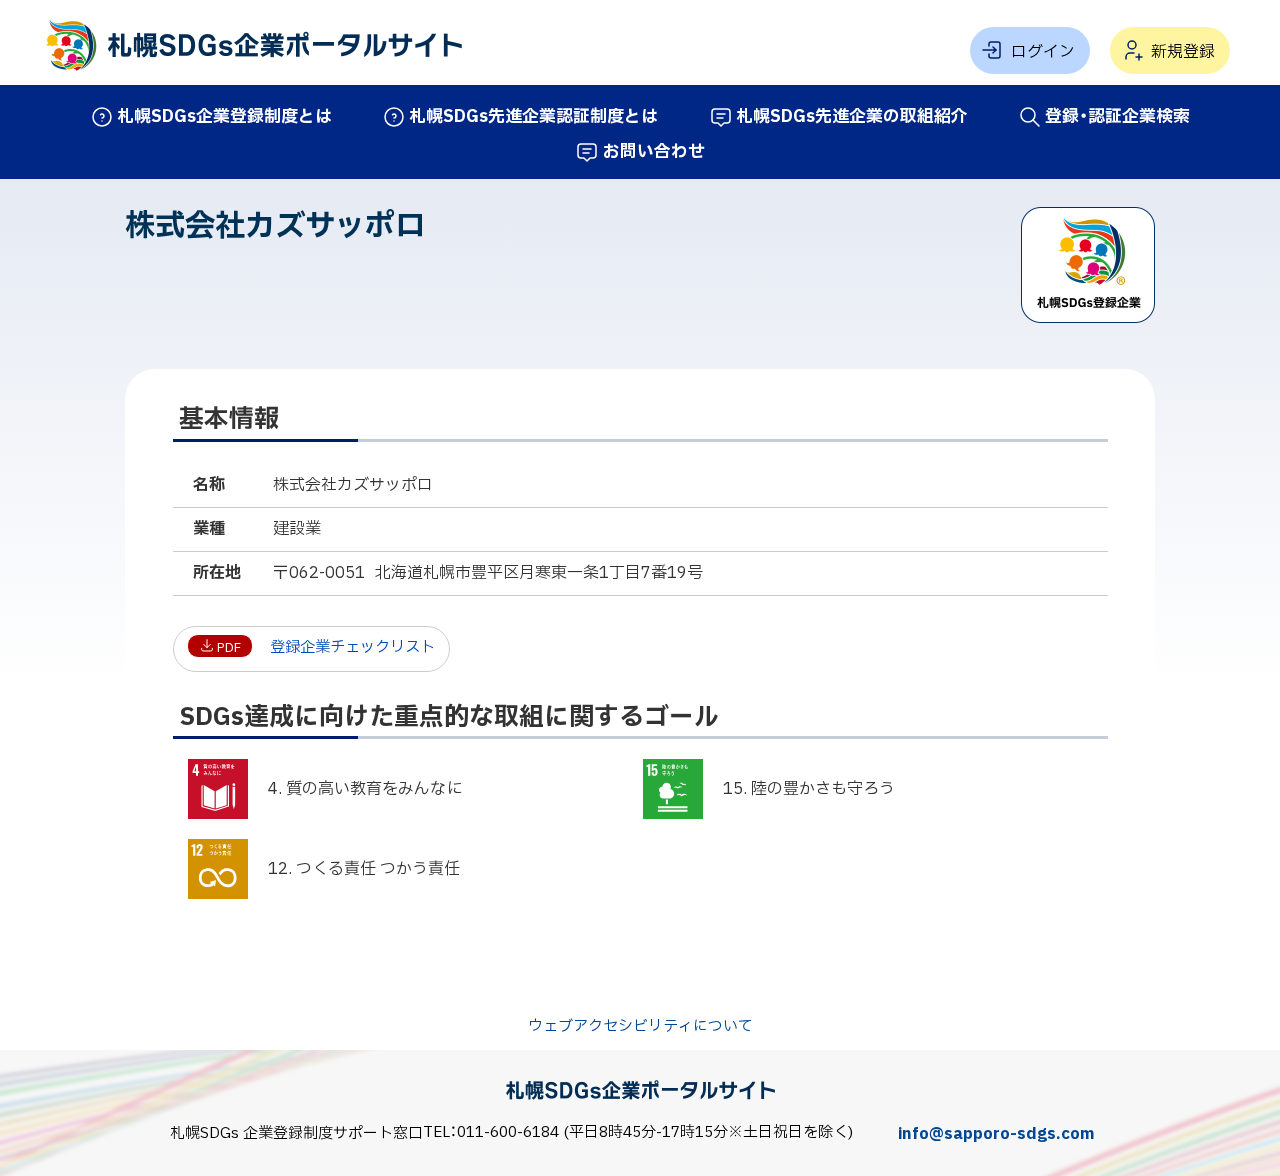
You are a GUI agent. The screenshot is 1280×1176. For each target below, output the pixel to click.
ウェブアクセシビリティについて (640, 1027)
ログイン (1043, 52)
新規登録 (1183, 52)
